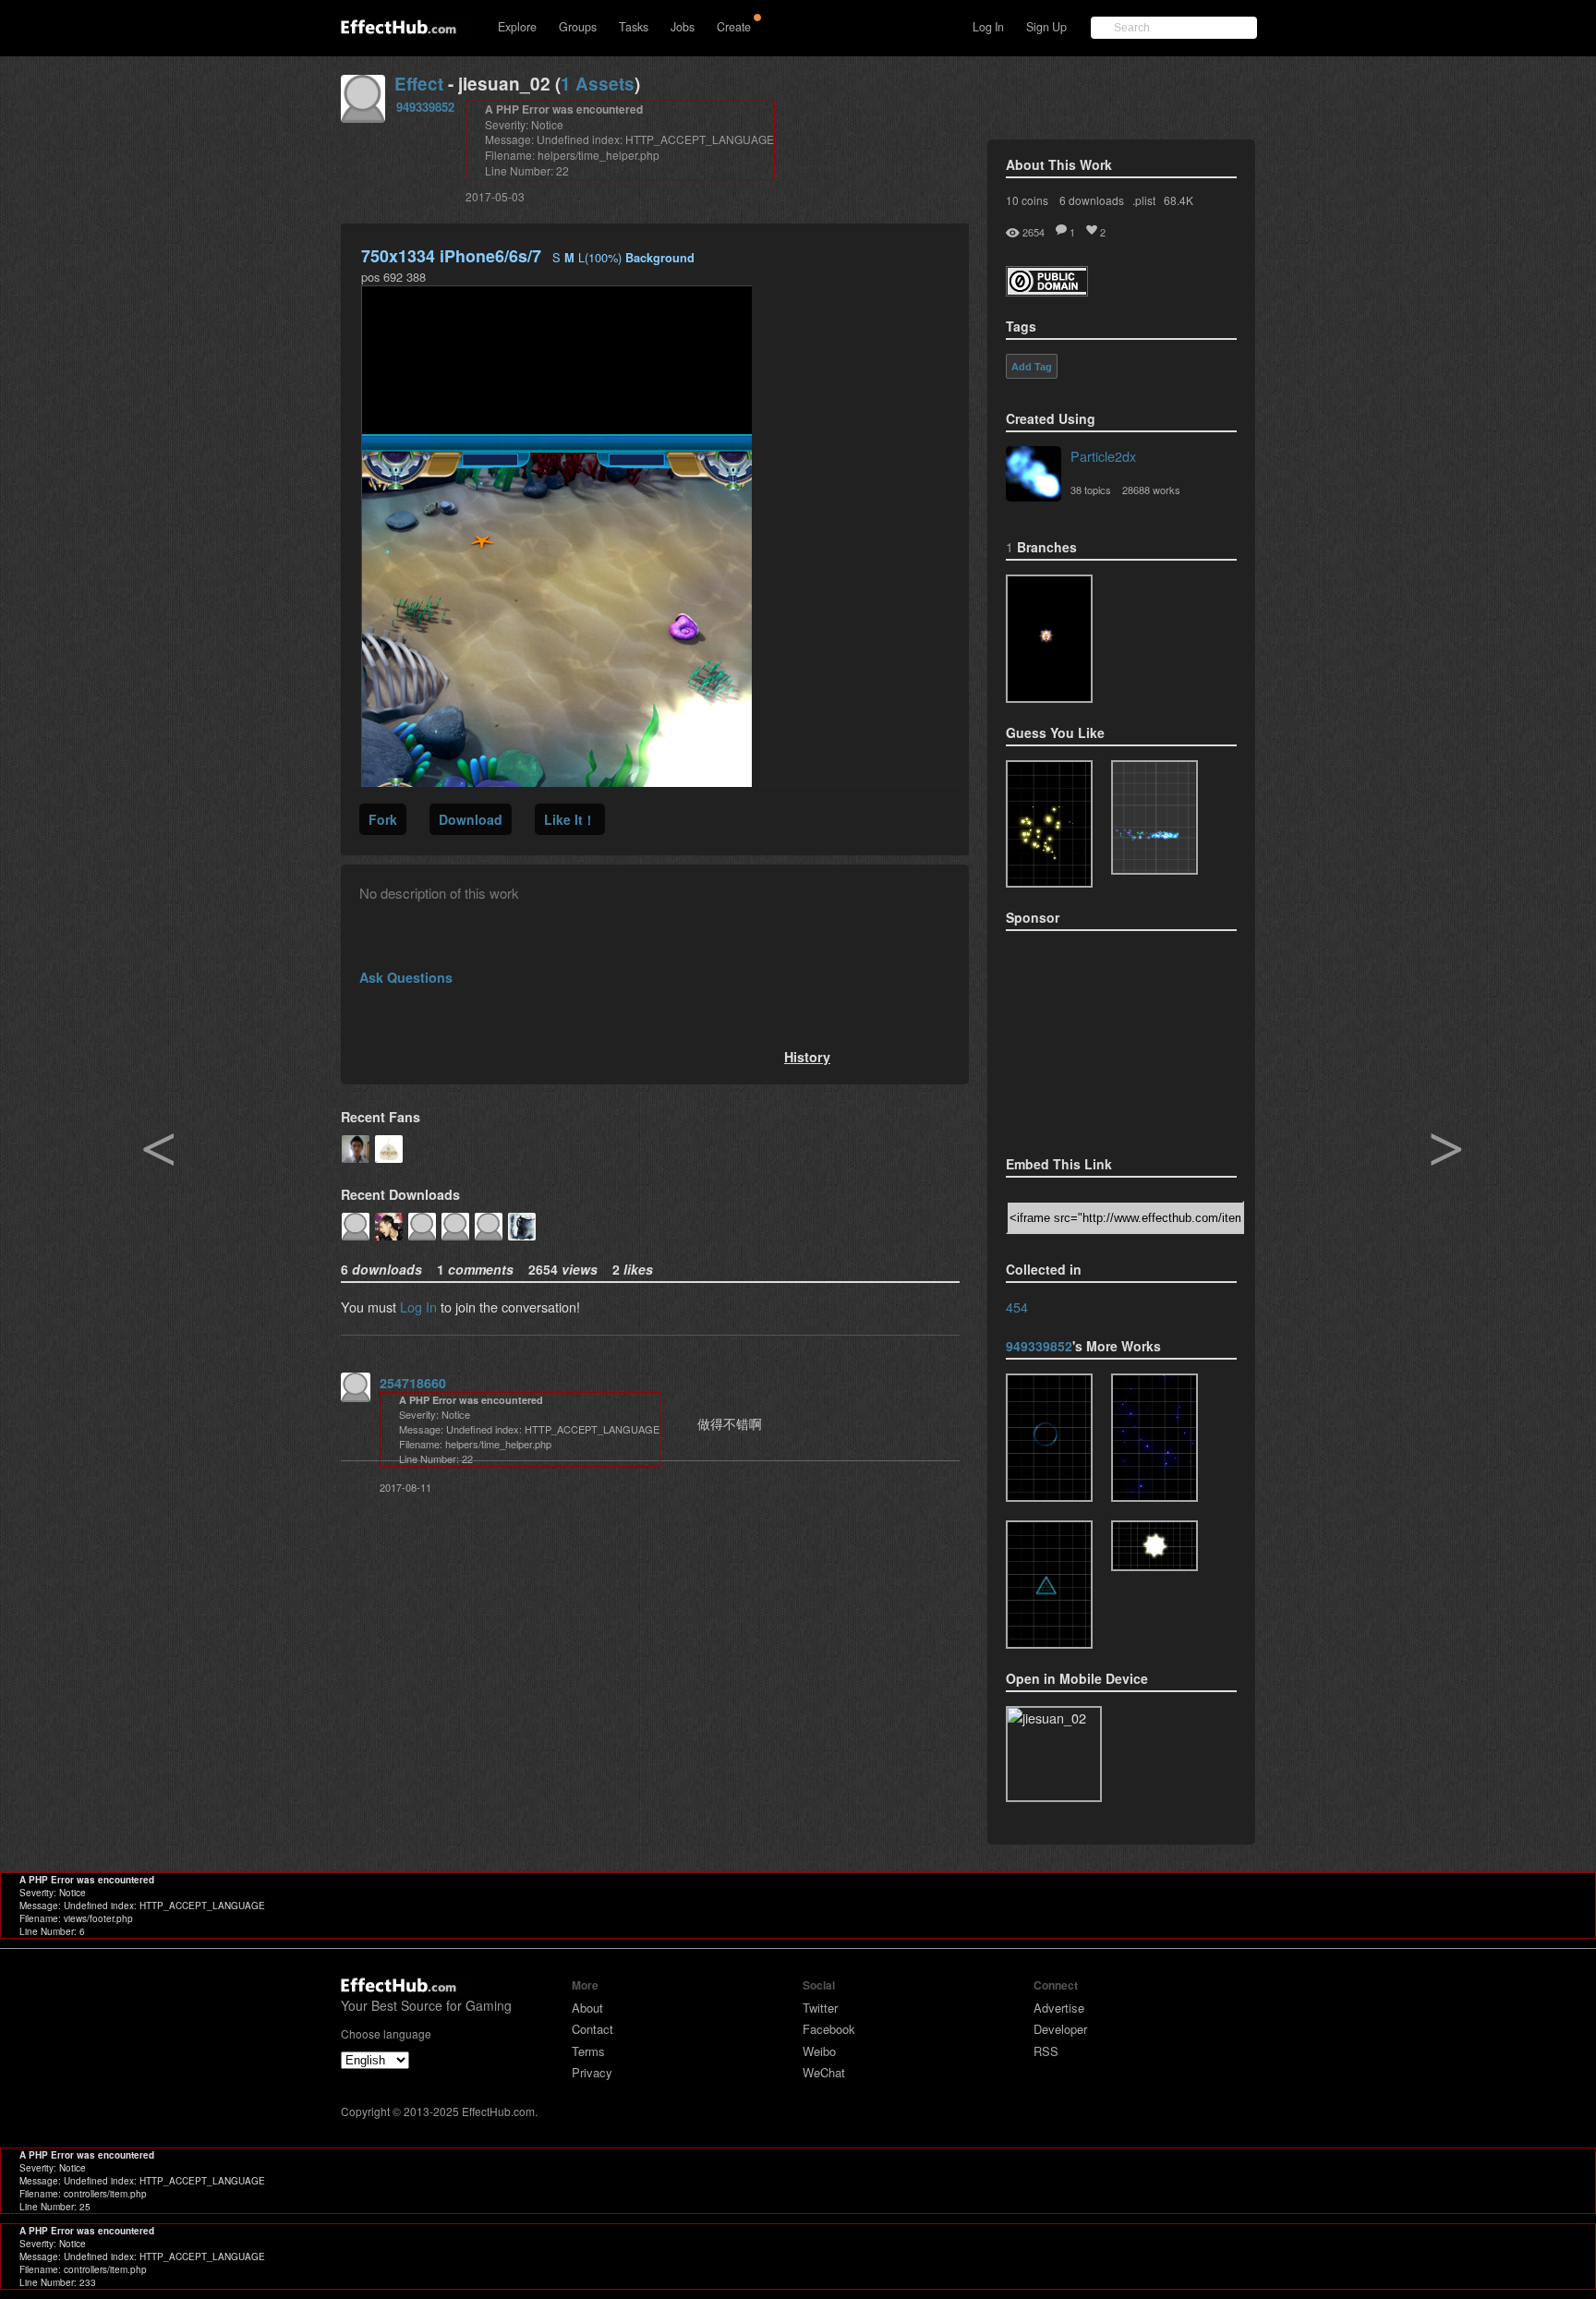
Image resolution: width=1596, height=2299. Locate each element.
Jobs (683, 27)
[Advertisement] (1098, 1037)
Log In (988, 27)
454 (1017, 1307)
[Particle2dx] (1034, 476)
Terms (588, 2051)
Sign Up (1046, 27)
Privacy (592, 2072)
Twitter (820, 2008)
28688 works (1151, 490)
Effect (419, 84)
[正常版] (1155, 1438)
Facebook (829, 2029)
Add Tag (1032, 367)
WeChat (824, 2072)
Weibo (819, 2051)
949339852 (425, 107)
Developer (1060, 2029)
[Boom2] (1049, 824)
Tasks (634, 27)
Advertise (1059, 2008)
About (587, 2008)
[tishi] (1049, 1585)
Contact (592, 2029)
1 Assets (598, 84)
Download (471, 819)
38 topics (1091, 490)
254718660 (413, 1383)
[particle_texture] (1155, 817)
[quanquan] (1049, 1438)
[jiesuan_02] (1049, 639)
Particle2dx (1103, 456)
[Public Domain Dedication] (1047, 290)
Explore (517, 27)
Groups (578, 27)
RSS (1046, 2051)
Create (734, 27)
